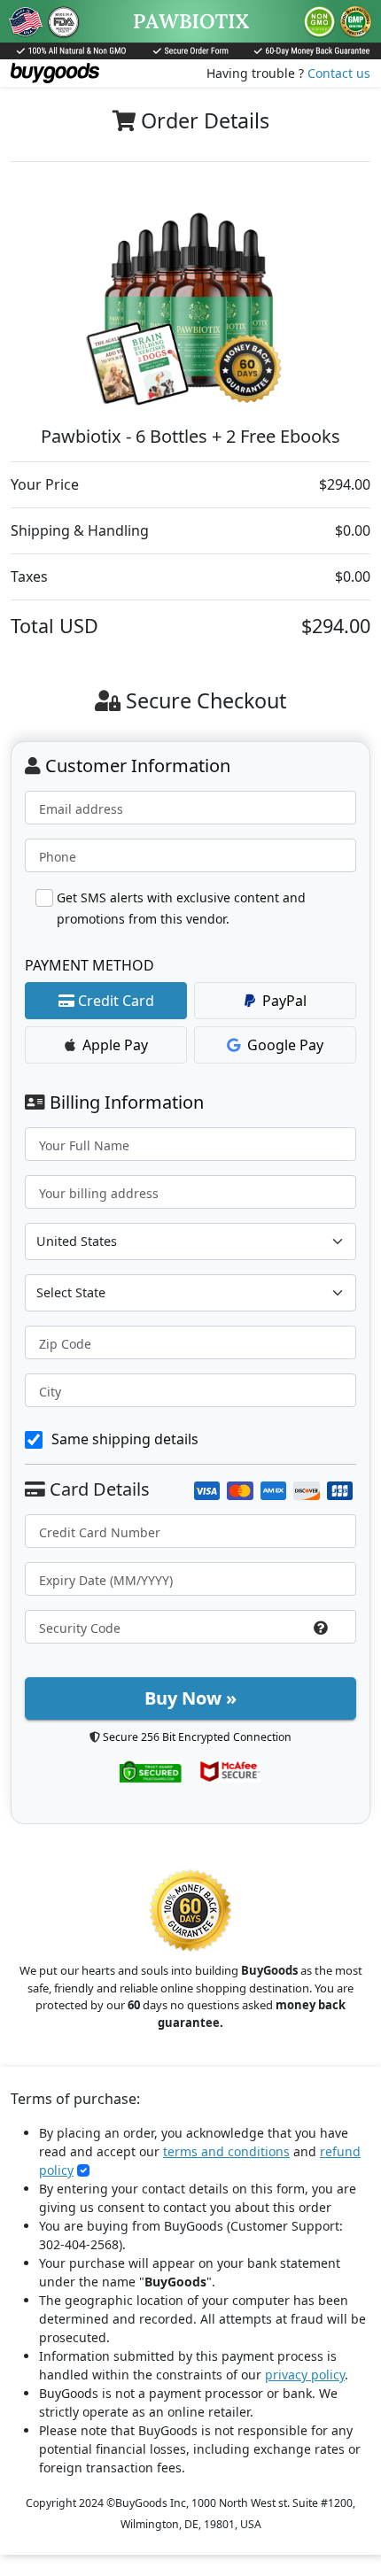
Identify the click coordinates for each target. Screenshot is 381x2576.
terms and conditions (226, 2151)
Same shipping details (125, 1439)
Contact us (339, 73)
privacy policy (305, 2375)
